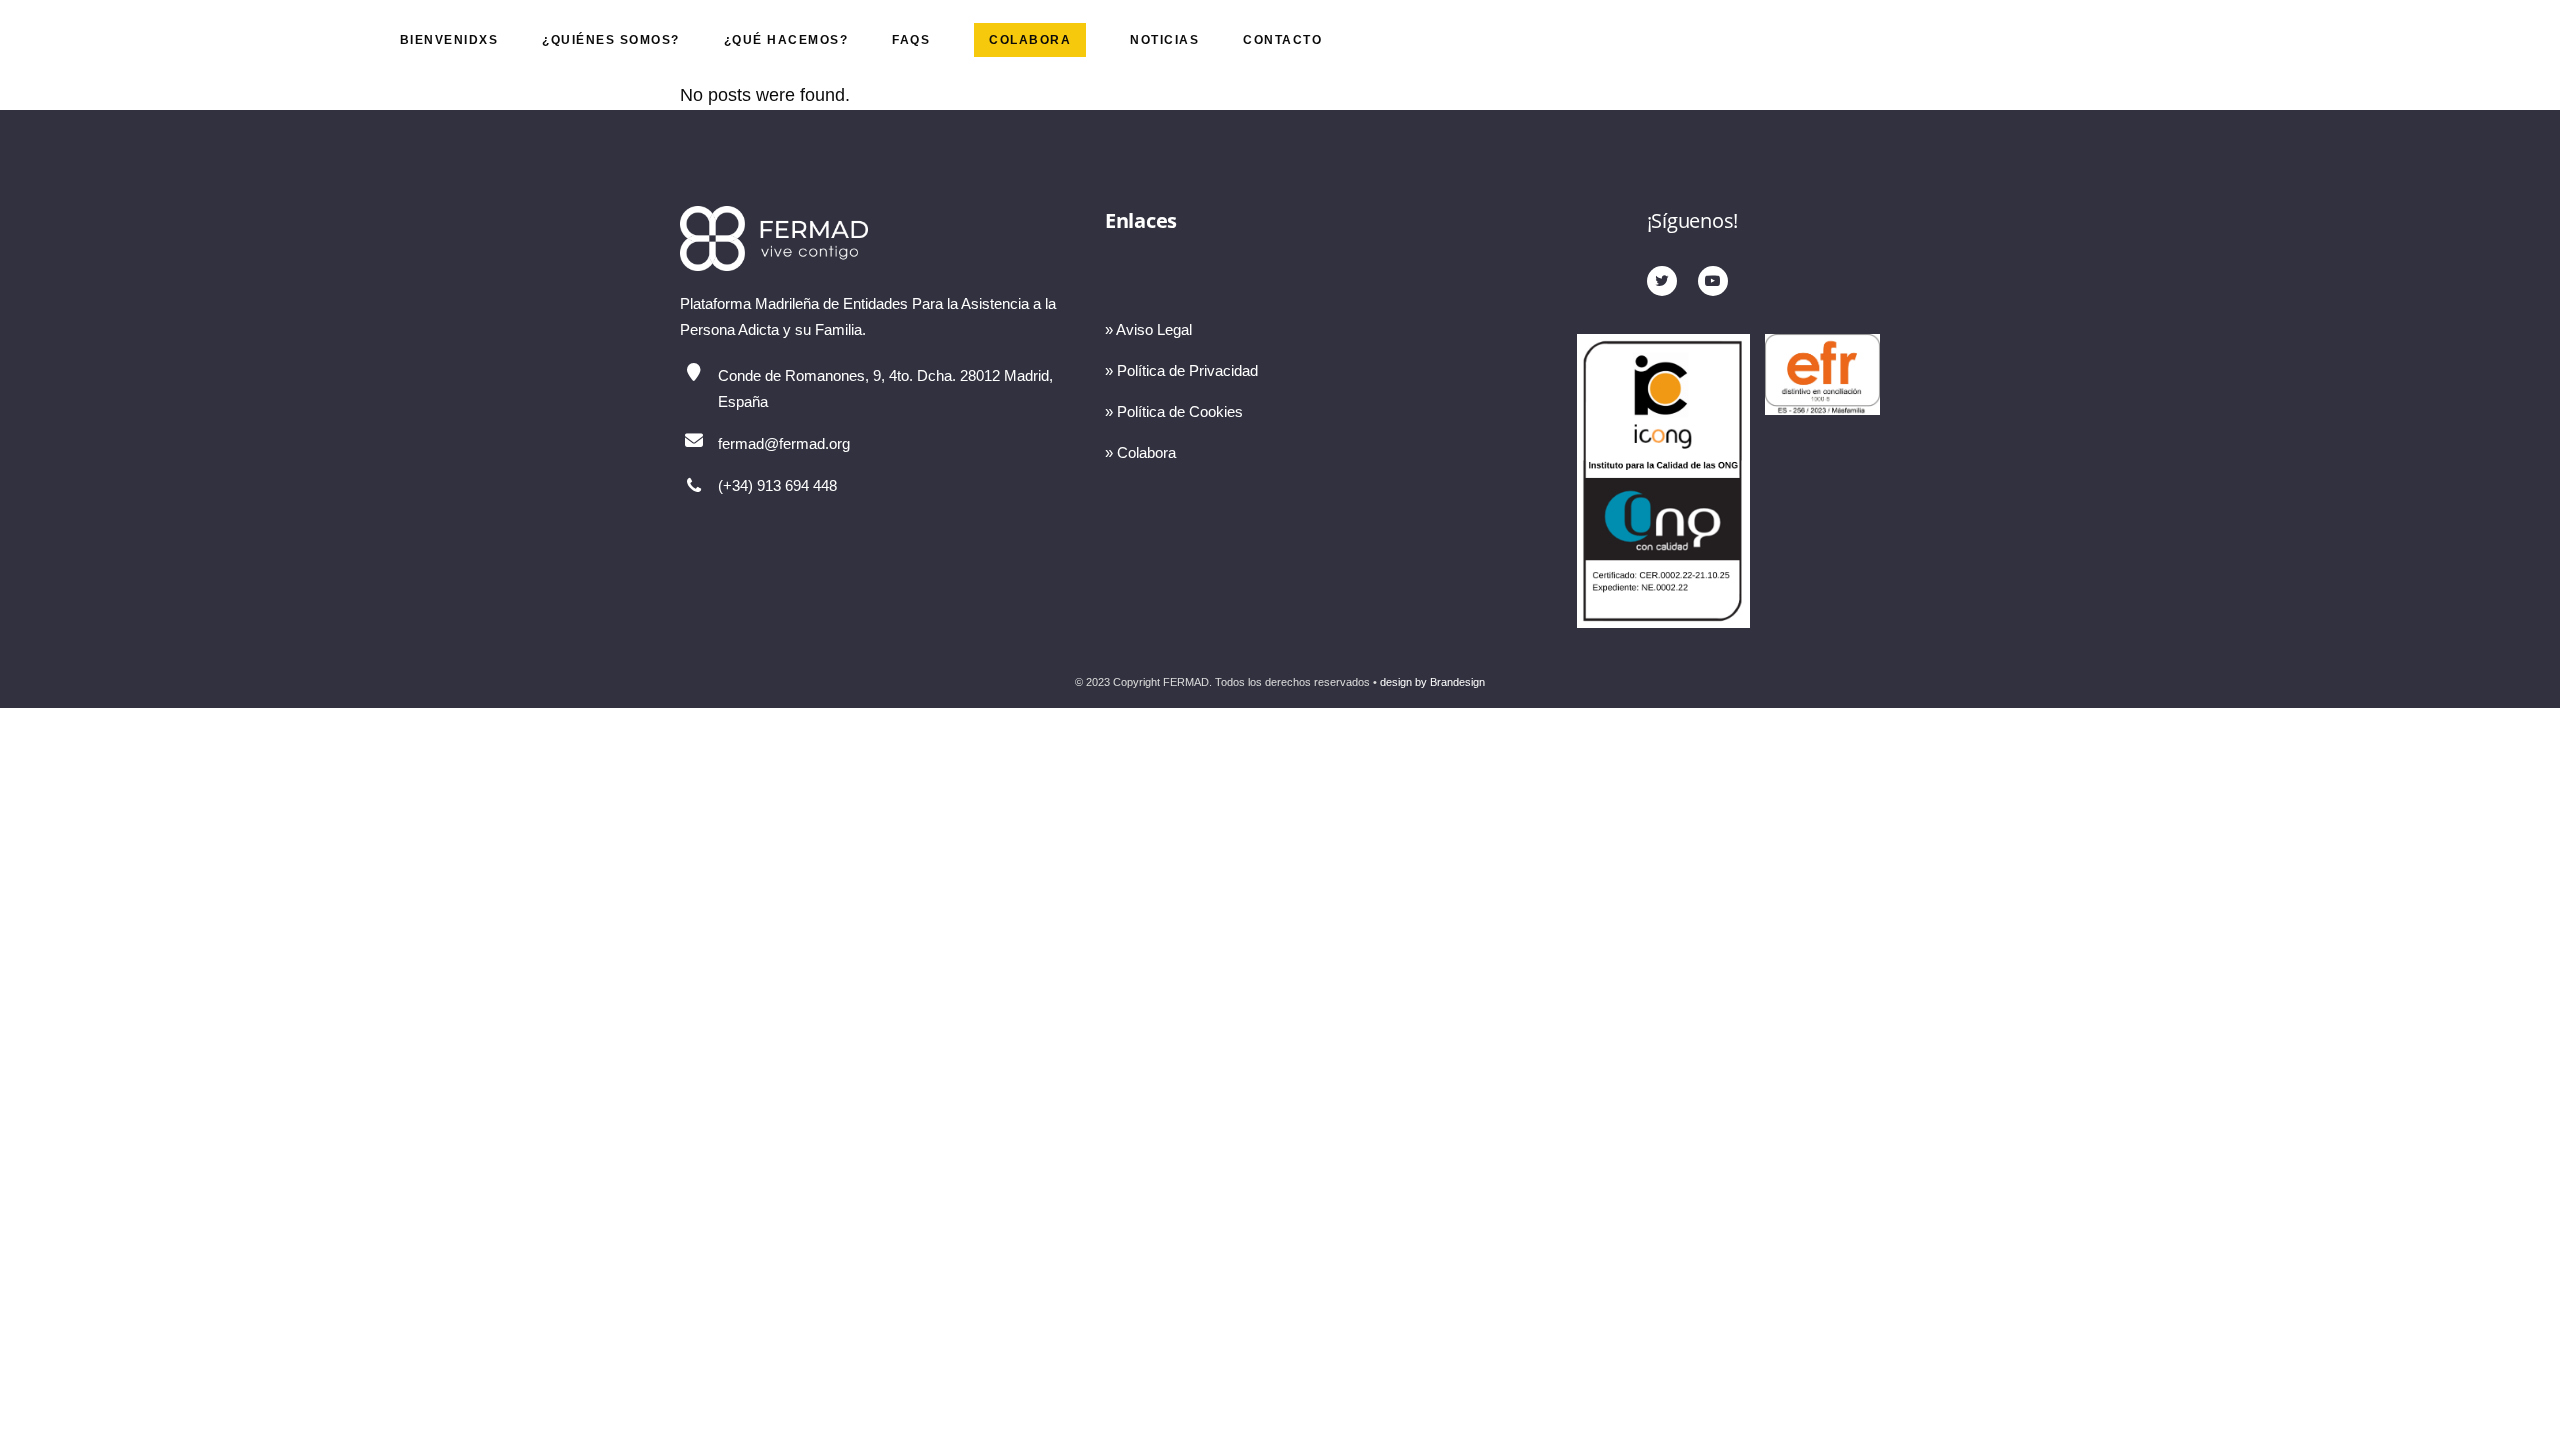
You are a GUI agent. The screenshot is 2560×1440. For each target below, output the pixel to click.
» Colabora (1140, 452)
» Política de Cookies (1174, 411)
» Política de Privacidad (1181, 370)
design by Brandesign (1432, 682)
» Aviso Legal (1148, 329)
